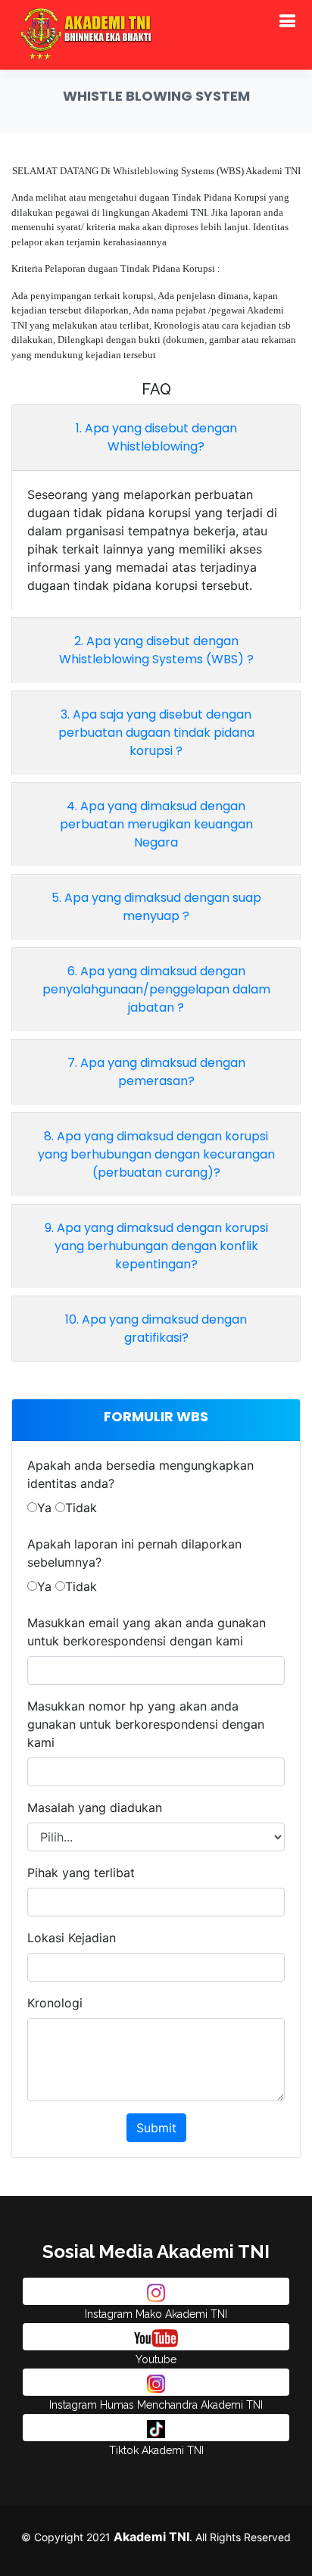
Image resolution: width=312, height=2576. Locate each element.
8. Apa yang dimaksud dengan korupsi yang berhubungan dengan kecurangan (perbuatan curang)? (156, 1154)
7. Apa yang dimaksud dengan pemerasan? (156, 1072)
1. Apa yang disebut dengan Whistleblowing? (156, 437)
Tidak (81, 1508)
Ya (44, 1508)
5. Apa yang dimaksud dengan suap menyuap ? (156, 907)
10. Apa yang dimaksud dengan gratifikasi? (156, 1329)
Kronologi (55, 2003)
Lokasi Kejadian (72, 1938)
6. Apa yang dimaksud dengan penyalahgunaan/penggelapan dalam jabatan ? (156, 989)
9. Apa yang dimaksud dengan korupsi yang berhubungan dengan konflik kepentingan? (156, 1246)
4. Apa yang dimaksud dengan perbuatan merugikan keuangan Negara (156, 824)
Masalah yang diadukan (95, 1807)
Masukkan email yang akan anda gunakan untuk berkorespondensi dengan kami (147, 1632)
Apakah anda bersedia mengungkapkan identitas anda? (140, 1474)
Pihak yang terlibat (81, 1873)
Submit (156, 2128)
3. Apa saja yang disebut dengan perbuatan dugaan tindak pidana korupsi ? (156, 733)
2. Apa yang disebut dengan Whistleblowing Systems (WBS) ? (156, 650)
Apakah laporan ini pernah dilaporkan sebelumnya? (134, 1553)
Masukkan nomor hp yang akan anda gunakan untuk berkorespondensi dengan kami (146, 1724)
